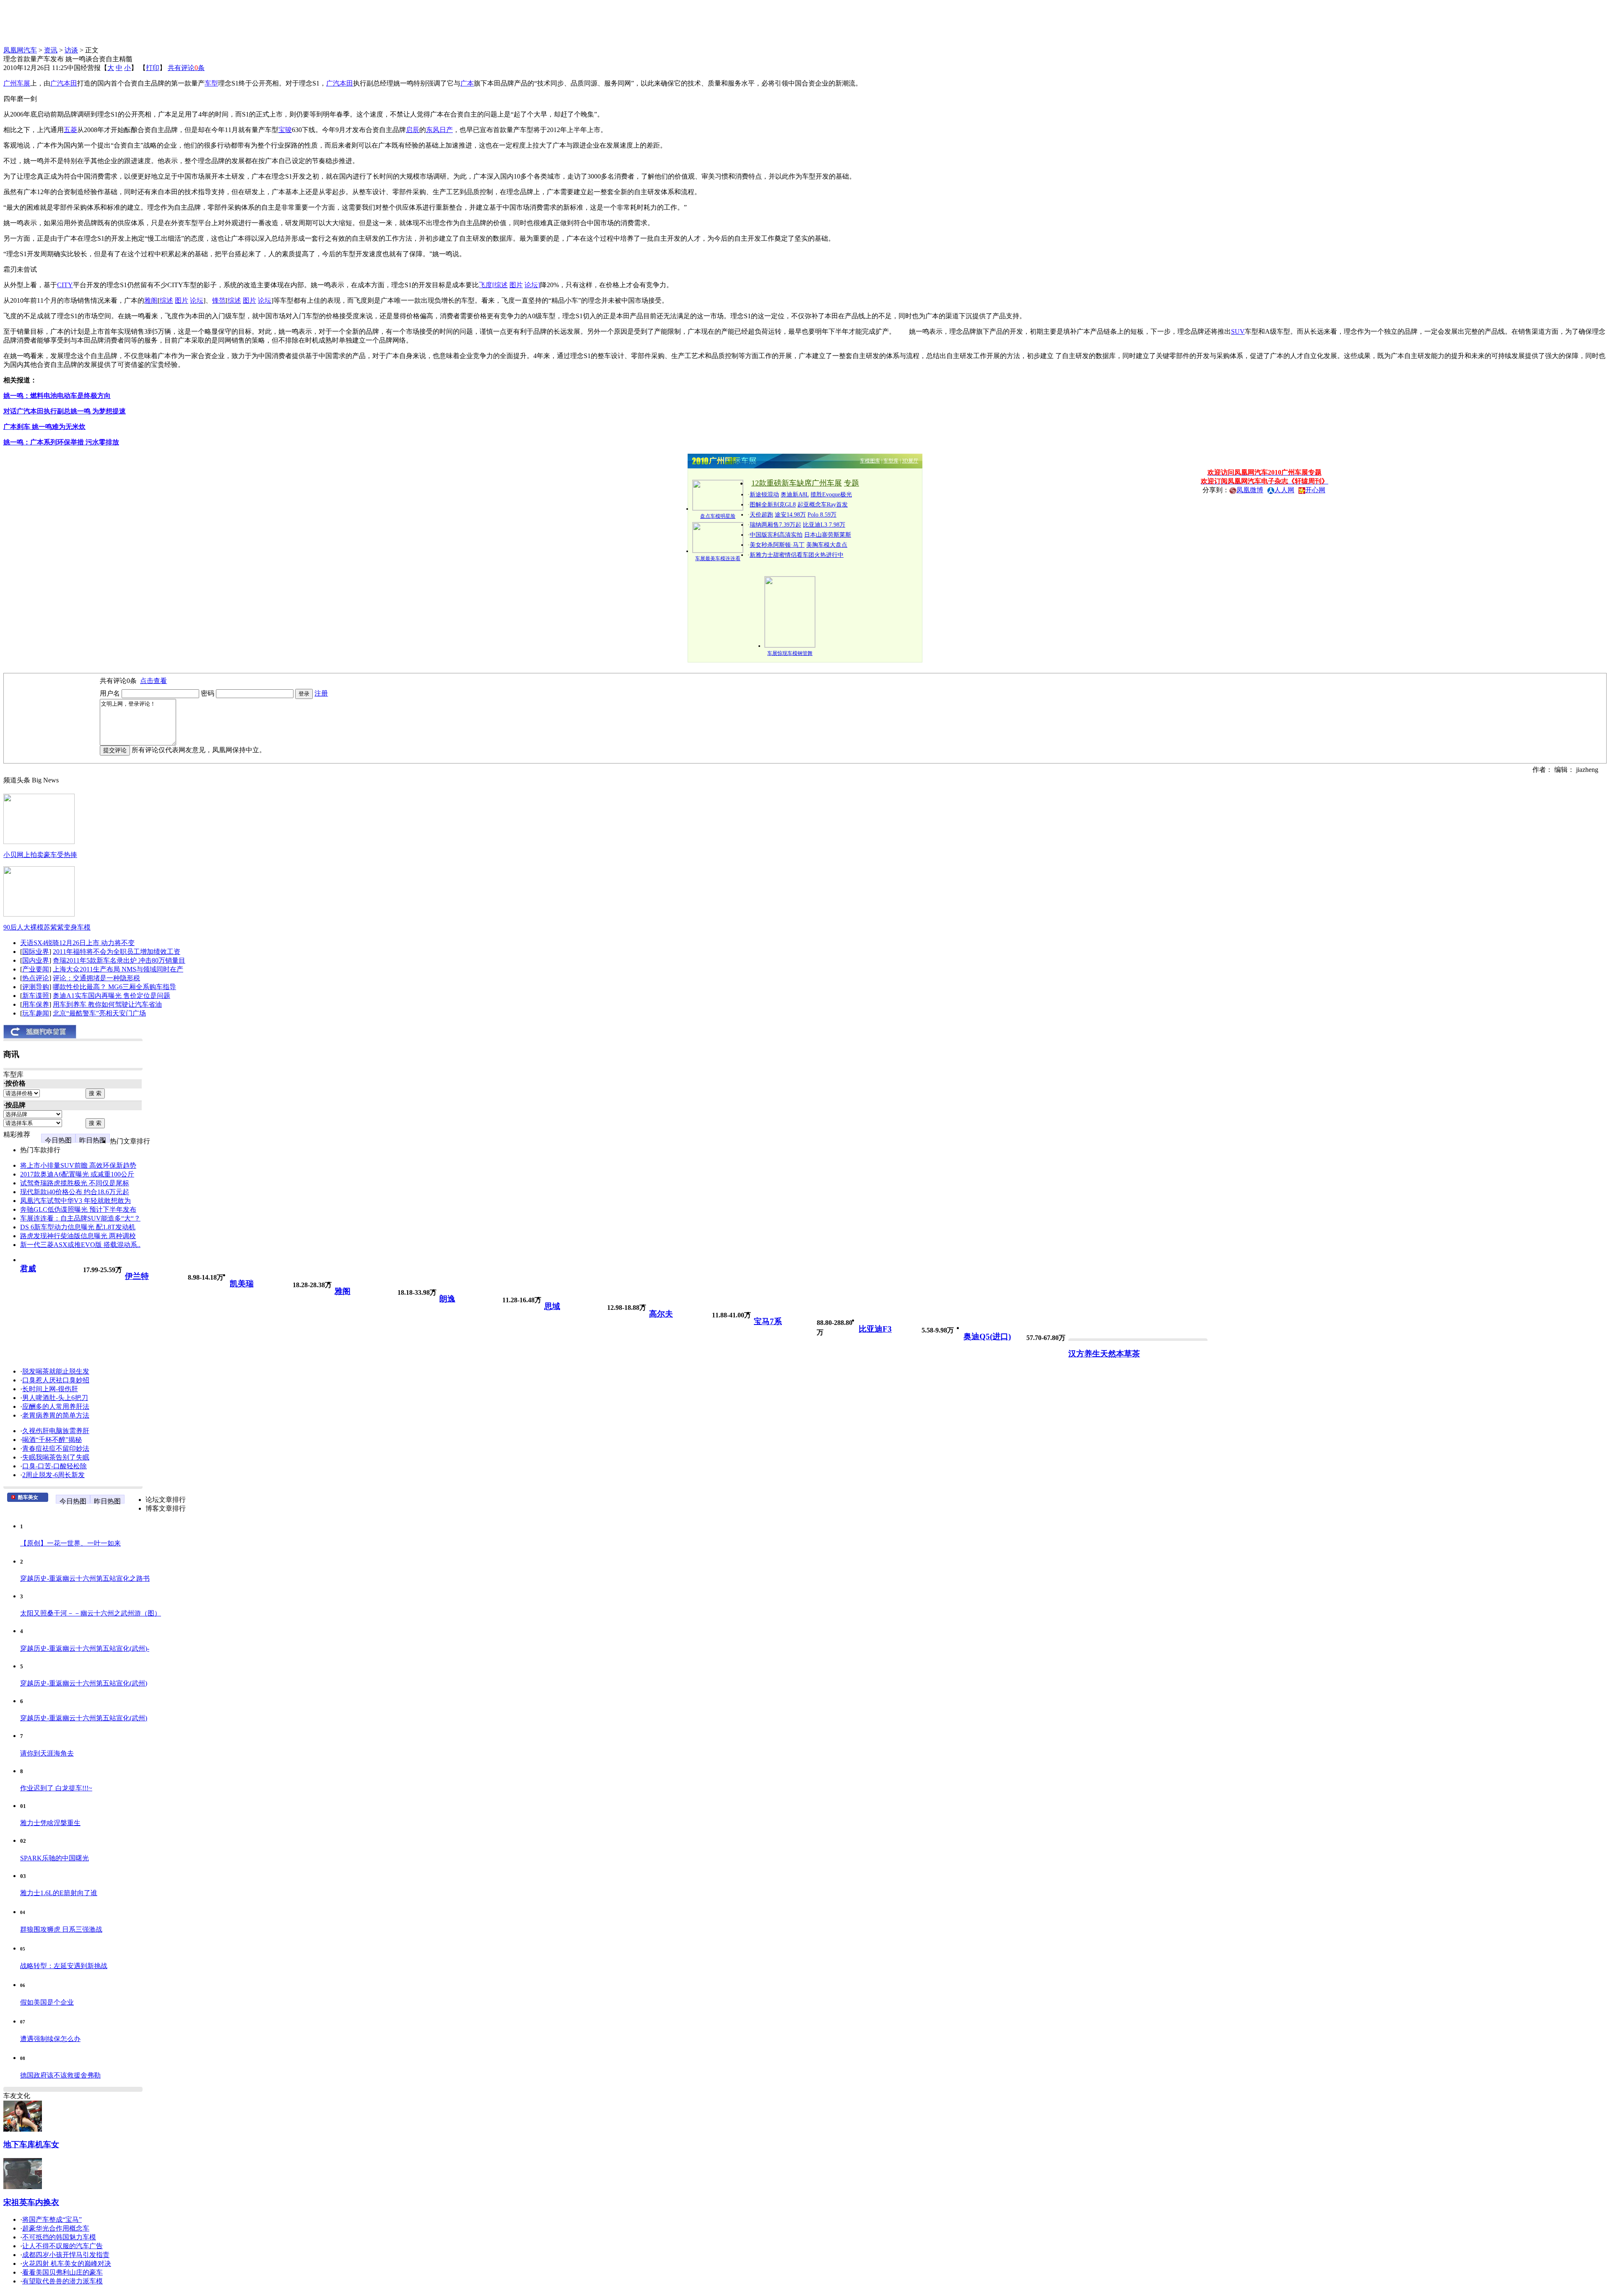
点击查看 (153, 681)
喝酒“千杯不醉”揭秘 (52, 1440)
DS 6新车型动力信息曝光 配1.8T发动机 (78, 1227)
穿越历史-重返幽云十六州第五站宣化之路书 (85, 1578)
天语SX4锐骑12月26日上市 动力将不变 (77, 943)
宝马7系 (768, 1321)
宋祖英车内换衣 (31, 2202)
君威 (28, 1269)
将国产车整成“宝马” (52, 2219)
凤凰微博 (1250, 490)
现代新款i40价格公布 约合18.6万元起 (75, 1192)
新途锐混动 (764, 495)
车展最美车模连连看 (718, 558)
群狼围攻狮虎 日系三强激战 (61, 1929)
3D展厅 (910, 461)
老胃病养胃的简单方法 (56, 1415)
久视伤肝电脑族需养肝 (56, 1431)
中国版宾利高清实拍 (776, 535)
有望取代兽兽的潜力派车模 (62, 2281)
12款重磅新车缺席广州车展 (797, 483)
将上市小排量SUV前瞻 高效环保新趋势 (78, 1165)
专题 (852, 483)
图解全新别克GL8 (773, 505)
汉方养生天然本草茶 (1104, 1354)
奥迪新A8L (795, 495)
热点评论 (36, 978)
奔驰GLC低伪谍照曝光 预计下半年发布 (78, 1209)
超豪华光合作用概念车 (56, 2228)
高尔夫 (661, 1314)
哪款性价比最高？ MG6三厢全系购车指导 (114, 987)
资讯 (51, 50)
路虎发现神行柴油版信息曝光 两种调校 (78, 1236)
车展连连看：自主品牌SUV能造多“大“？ (80, 1218)
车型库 (891, 461)
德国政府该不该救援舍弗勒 (60, 2075)
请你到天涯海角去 (47, 1753)
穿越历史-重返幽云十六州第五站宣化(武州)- (85, 1648)
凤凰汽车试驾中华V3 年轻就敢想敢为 (75, 1201)
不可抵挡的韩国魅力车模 (59, 2237)
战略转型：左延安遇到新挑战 (64, 1966)
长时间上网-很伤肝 (50, 1389)
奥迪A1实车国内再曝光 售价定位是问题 (112, 996)
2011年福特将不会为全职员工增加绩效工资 (117, 952)
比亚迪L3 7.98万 (824, 525)
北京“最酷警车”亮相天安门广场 (99, 1013)
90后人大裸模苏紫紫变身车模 (47, 927)
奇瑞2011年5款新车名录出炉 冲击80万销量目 (119, 960)
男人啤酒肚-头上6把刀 (55, 1398)
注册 (321, 693)
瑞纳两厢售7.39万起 (775, 525)
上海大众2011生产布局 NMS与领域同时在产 (118, 969)
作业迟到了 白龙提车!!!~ (56, 1788)
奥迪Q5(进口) (987, 1336)
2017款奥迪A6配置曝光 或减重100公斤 (77, 1174)
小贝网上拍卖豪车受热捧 (40, 855)
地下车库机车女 (31, 2144)
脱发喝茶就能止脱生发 (56, 1371)
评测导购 (36, 987)
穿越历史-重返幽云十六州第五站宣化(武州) (84, 1683)
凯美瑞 (242, 1284)
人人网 (1284, 490)
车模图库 (870, 461)
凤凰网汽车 (20, 50)
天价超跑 (761, 515)
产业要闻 (36, 969)
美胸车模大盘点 (827, 545)
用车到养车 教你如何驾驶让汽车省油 (107, 1004)
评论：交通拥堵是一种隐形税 (96, 978)
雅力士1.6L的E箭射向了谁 (59, 1893)
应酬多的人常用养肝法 (56, 1406)
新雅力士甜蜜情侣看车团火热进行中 (797, 555)
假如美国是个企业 (47, 2002)
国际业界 (36, 952)
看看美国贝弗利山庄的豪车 (62, 2272)
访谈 (71, 50)
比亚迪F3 (875, 1329)
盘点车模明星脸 (718, 516)
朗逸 (447, 1299)
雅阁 (343, 1291)
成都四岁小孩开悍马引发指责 (66, 2255)
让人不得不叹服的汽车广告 (62, 2246)
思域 (552, 1306)
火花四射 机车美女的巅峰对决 (67, 2264)
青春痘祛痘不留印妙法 (56, 1448)
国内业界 (36, 960)
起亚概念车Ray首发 (823, 505)
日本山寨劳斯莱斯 (828, 535)
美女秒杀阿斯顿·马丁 (777, 545)
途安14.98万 (790, 515)
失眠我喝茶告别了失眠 (56, 1457)
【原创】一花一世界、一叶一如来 (70, 1543)
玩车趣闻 (36, 1013)
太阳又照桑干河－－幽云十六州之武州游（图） (91, 1613)
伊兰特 (137, 1276)
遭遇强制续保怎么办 (50, 2039)
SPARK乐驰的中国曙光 (55, 1858)
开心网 (1315, 490)
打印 (153, 68)
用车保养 (36, 1004)
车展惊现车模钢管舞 (790, 653)
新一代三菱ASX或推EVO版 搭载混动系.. (80, 1245)
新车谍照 (36, 996)
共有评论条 (186, 68)
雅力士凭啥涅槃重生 (50, 1823)
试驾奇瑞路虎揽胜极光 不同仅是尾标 (75, 1183)
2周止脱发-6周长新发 (53, 1475)
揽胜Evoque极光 (831, 495)
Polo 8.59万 (822, 515)
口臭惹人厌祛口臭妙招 (56, 1380)
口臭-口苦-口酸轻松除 (55, 1466)
